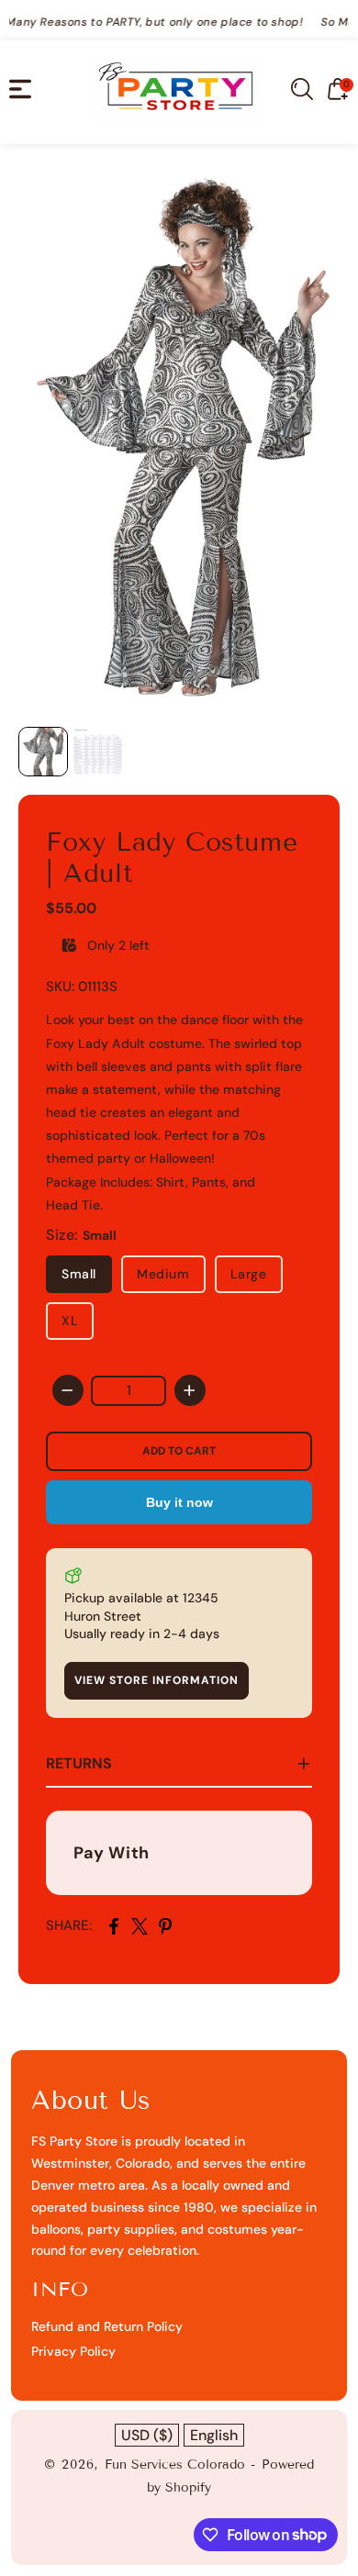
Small (79, 1274)
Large (249, 1274)
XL (70, 1321)
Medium (163, 1274)
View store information (157, 1680)
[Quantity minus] (68, 1390)
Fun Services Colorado (175, 2464)
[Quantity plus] (190, 1390)
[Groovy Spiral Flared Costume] (179, 440)
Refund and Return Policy (107, 2326)
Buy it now (179, 1502)
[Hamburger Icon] (20, 89)
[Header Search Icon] (302, 89)
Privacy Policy (73, 2351)
